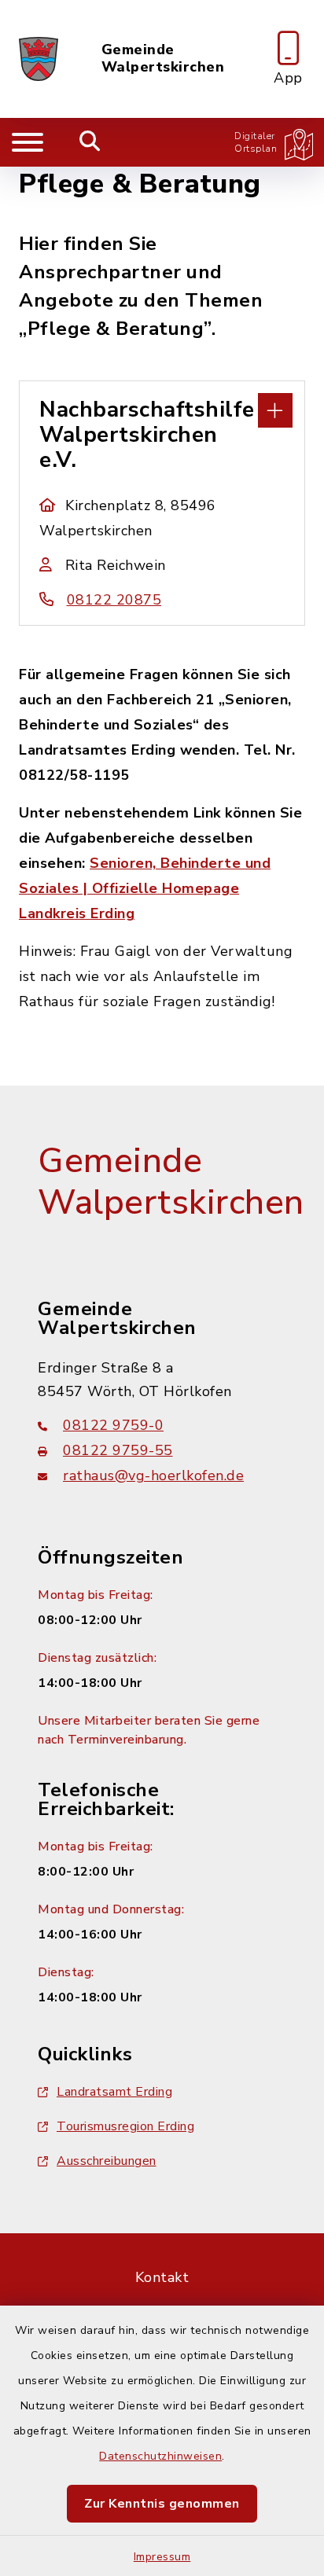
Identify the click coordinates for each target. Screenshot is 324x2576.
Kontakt (162, 2277)
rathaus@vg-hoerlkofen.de (153, 1475)
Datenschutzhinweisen (160, 2456)
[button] (162, 409)
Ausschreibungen (107, 2161)
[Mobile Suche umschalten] (90, 142)
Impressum (162, 2557)
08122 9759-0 (113, 1425)
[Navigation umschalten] (28, 142)
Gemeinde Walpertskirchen (163, 59)
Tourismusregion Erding (125, 2126)
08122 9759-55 (118, 1450)
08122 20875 (114, 600)
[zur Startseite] (39, 59)
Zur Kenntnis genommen (162, 2504)
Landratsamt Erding (114, 2092)
